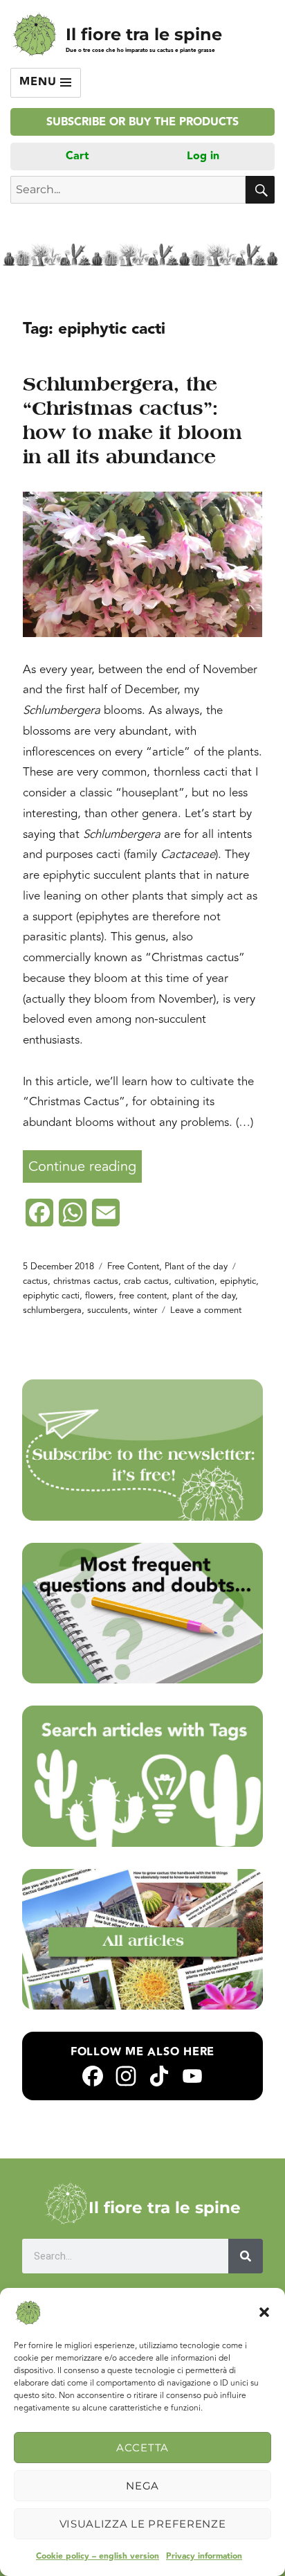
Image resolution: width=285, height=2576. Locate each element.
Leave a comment (206, 1310)
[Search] (246, 2256)
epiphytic (238, 1281)
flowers (99, 1296)
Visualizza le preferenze (143, 2524)
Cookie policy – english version (98, 2556)
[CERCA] (260, 190)
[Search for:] (128, 190)
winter (145, 1310)
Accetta (142, 2448)
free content (143, 1296)
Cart (77, 156)
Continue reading (85, 1164)
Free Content (133, 1267)
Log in (203, 156)
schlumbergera (52, 1310)
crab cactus (146, 1281)
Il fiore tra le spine (144, 34)
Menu (40, 82)
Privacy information (204, 2556)
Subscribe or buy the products (142, 122)
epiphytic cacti (51, 1296)
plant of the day (204, 1296)
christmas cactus (86, 1281)
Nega (142, 2486)
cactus (35, 1281)
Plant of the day (196, 1267)
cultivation (194, 1281)
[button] (264, 2312)
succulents (108, 1310)
